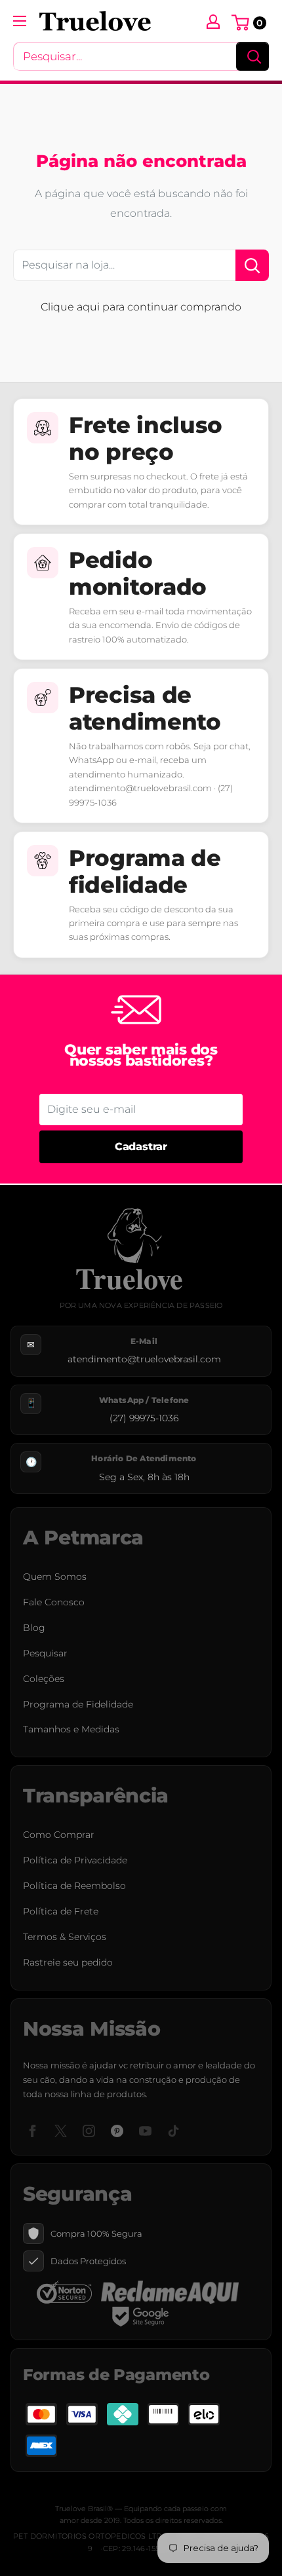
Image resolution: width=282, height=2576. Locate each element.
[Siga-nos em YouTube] (145, 2130)
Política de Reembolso (74, 1886)
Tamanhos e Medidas (71, 1729)
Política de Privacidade (75, 1860)
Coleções (44, 1679)
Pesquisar (45, 1653)
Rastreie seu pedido (68, 1962)
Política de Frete (61, 1911)
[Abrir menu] (20, 21)
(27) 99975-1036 (144, 1418)
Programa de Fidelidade (78, 1704)
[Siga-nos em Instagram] (89, 2130)
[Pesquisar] (252, 56)
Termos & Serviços (65, 1937)
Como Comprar (59, 1835)
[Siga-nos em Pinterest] (117, 2130)
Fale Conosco (54, 1602)
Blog (34, 1628)
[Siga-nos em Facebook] (32, 2130)
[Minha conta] (213, 21)
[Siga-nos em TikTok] (173, 2130)
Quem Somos (55, 1577)
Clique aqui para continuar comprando (141, 307)
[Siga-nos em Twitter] (61, 2130)
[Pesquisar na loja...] (252, 265)
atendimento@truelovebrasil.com (144, 1359)
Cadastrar (141, 1147)
